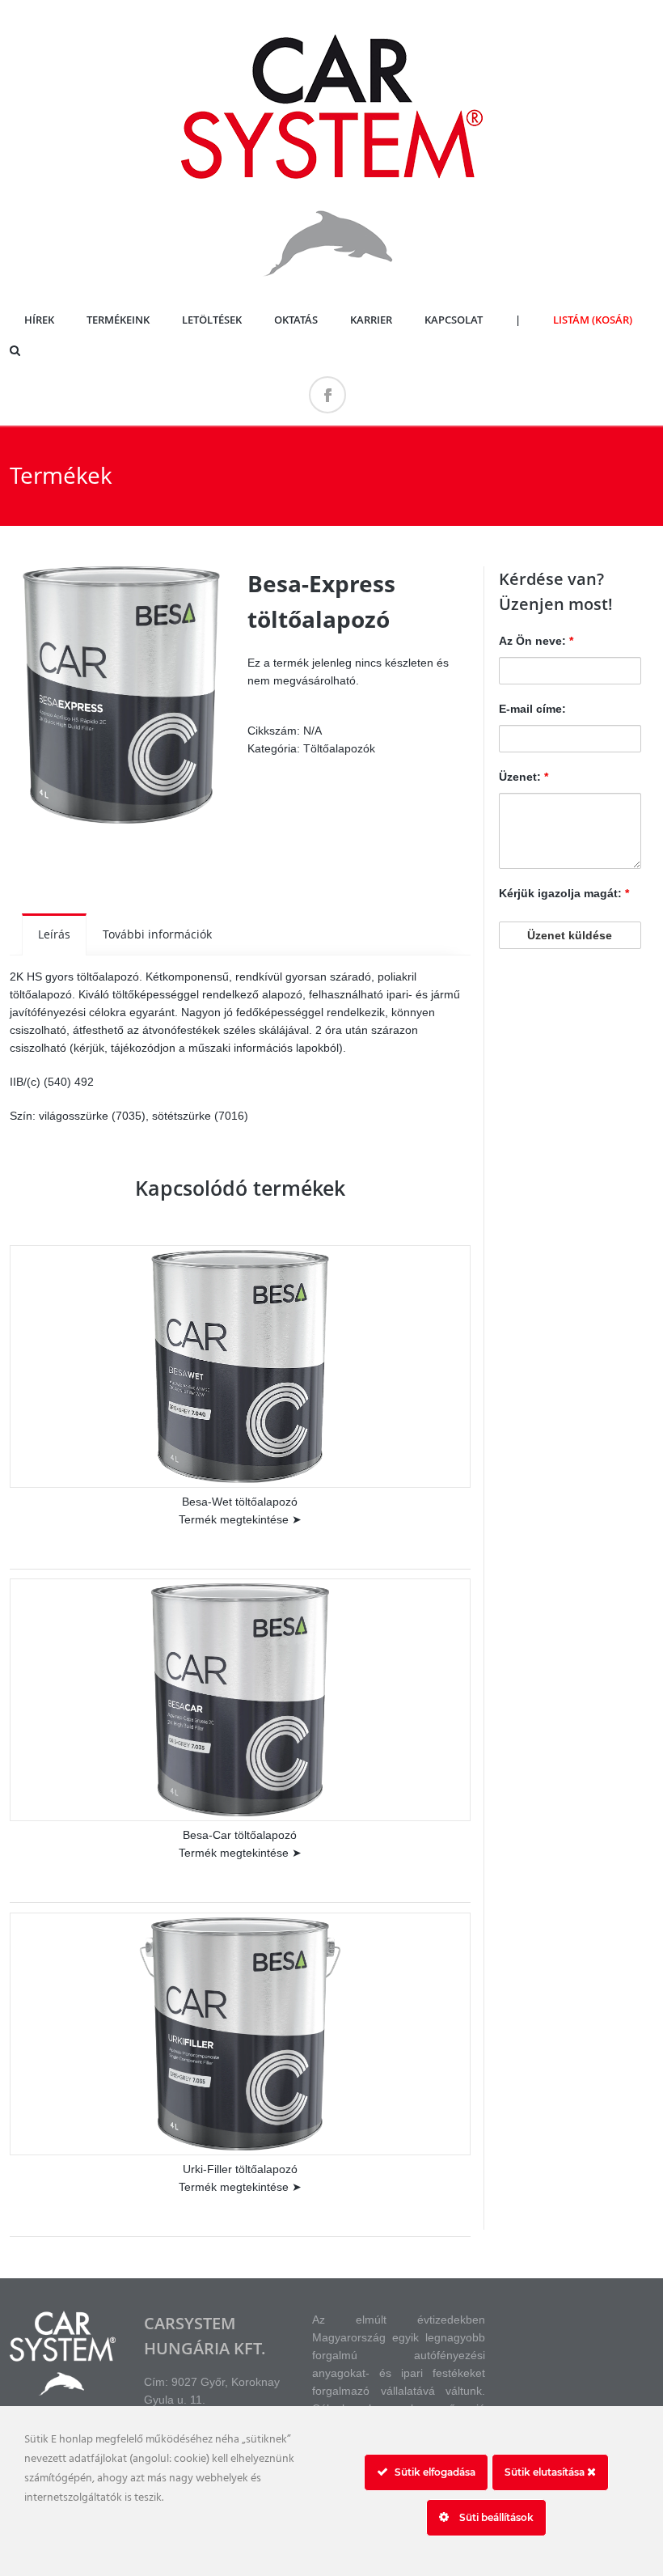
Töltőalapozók (339, 748)
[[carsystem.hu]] (331, 282)
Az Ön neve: (536, 641)
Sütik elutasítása (546, 2472)
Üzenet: (524, 777)
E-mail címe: (532, 709)
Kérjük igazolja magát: (564, 893)
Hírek (39, 320)
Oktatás (296, 320)
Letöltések (212, 320)
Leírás (54, 934)
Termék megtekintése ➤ (240, 1519)
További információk (157, 934)
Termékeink (118, 320)
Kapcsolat (454, 320)
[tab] (54, 934)
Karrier (371, 320)
